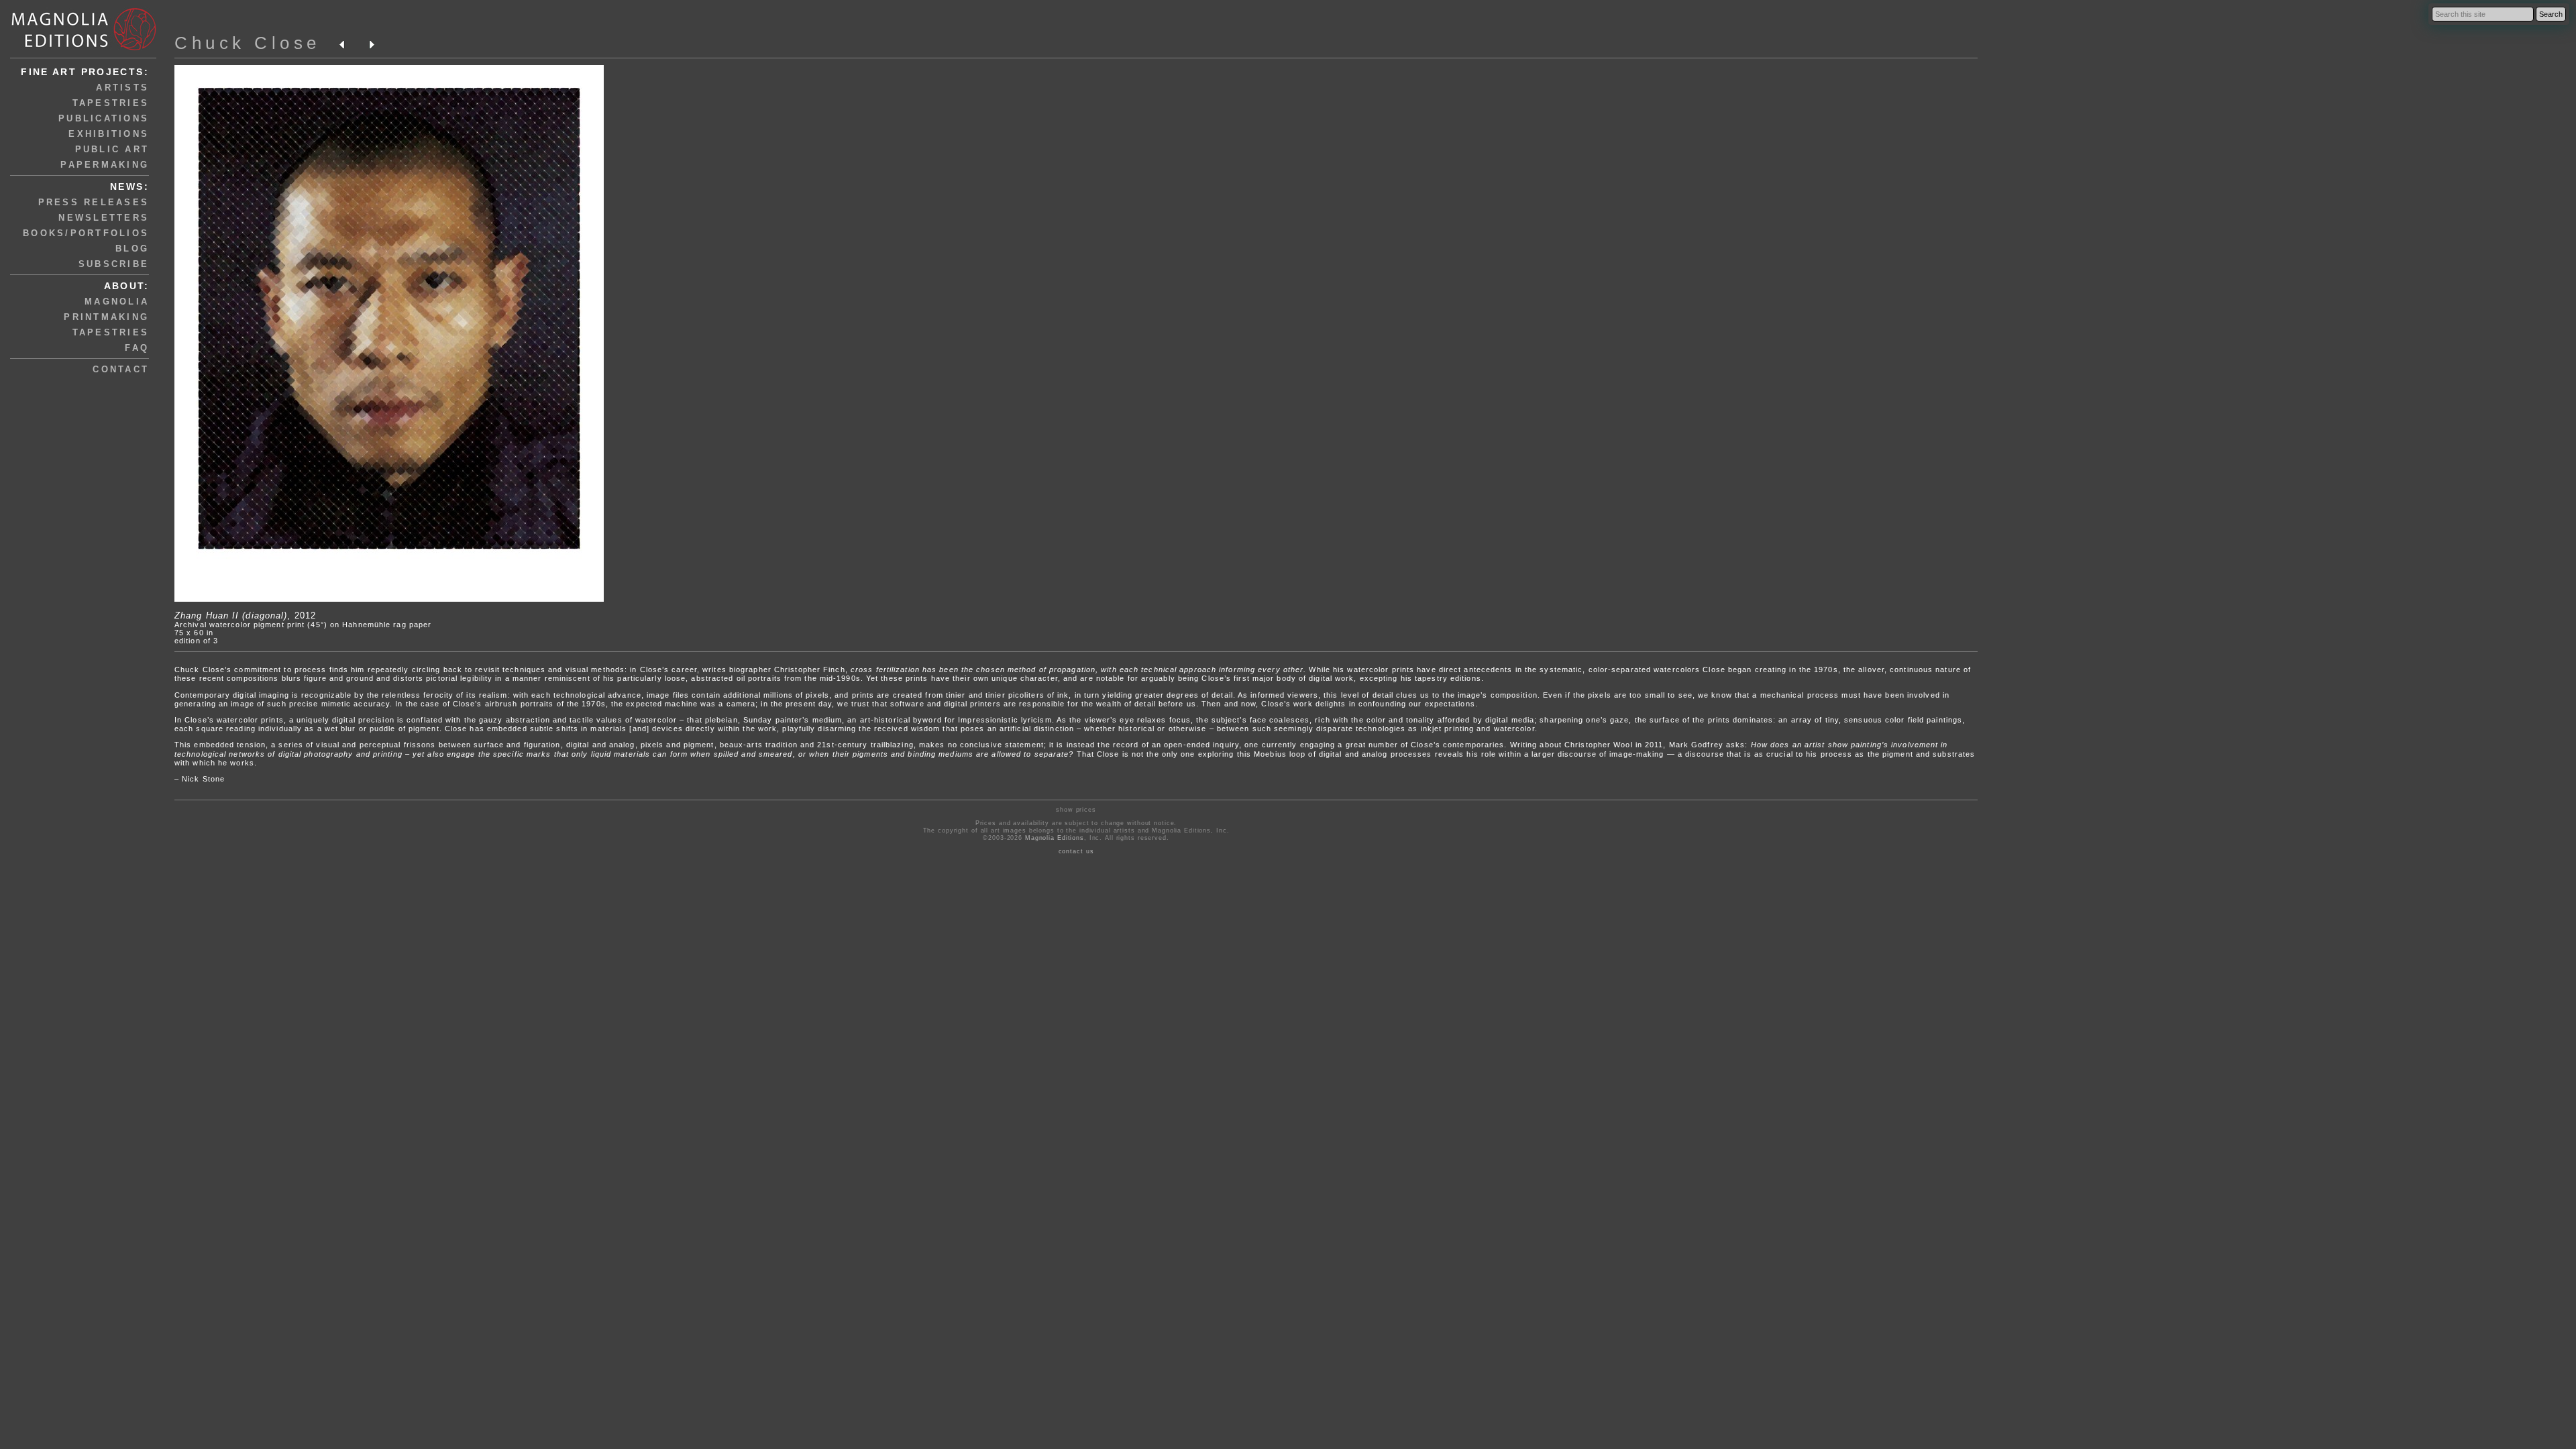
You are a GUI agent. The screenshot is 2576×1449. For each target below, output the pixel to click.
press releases (94, 202)
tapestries (111, 103)
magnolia (117, 302)
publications (104, 118)
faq (137, 348)
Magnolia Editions (1055, 838)
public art (112, 149)
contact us (1076, 851)
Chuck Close (248, 43)
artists (122, 88)
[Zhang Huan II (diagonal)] (389, 599)
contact (121, 369)
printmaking (106, 317)
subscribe (114, 264)
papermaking (105, 165)
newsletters (104, 218)
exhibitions (109, 134)
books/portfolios (86, 233)
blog (132, 249)
